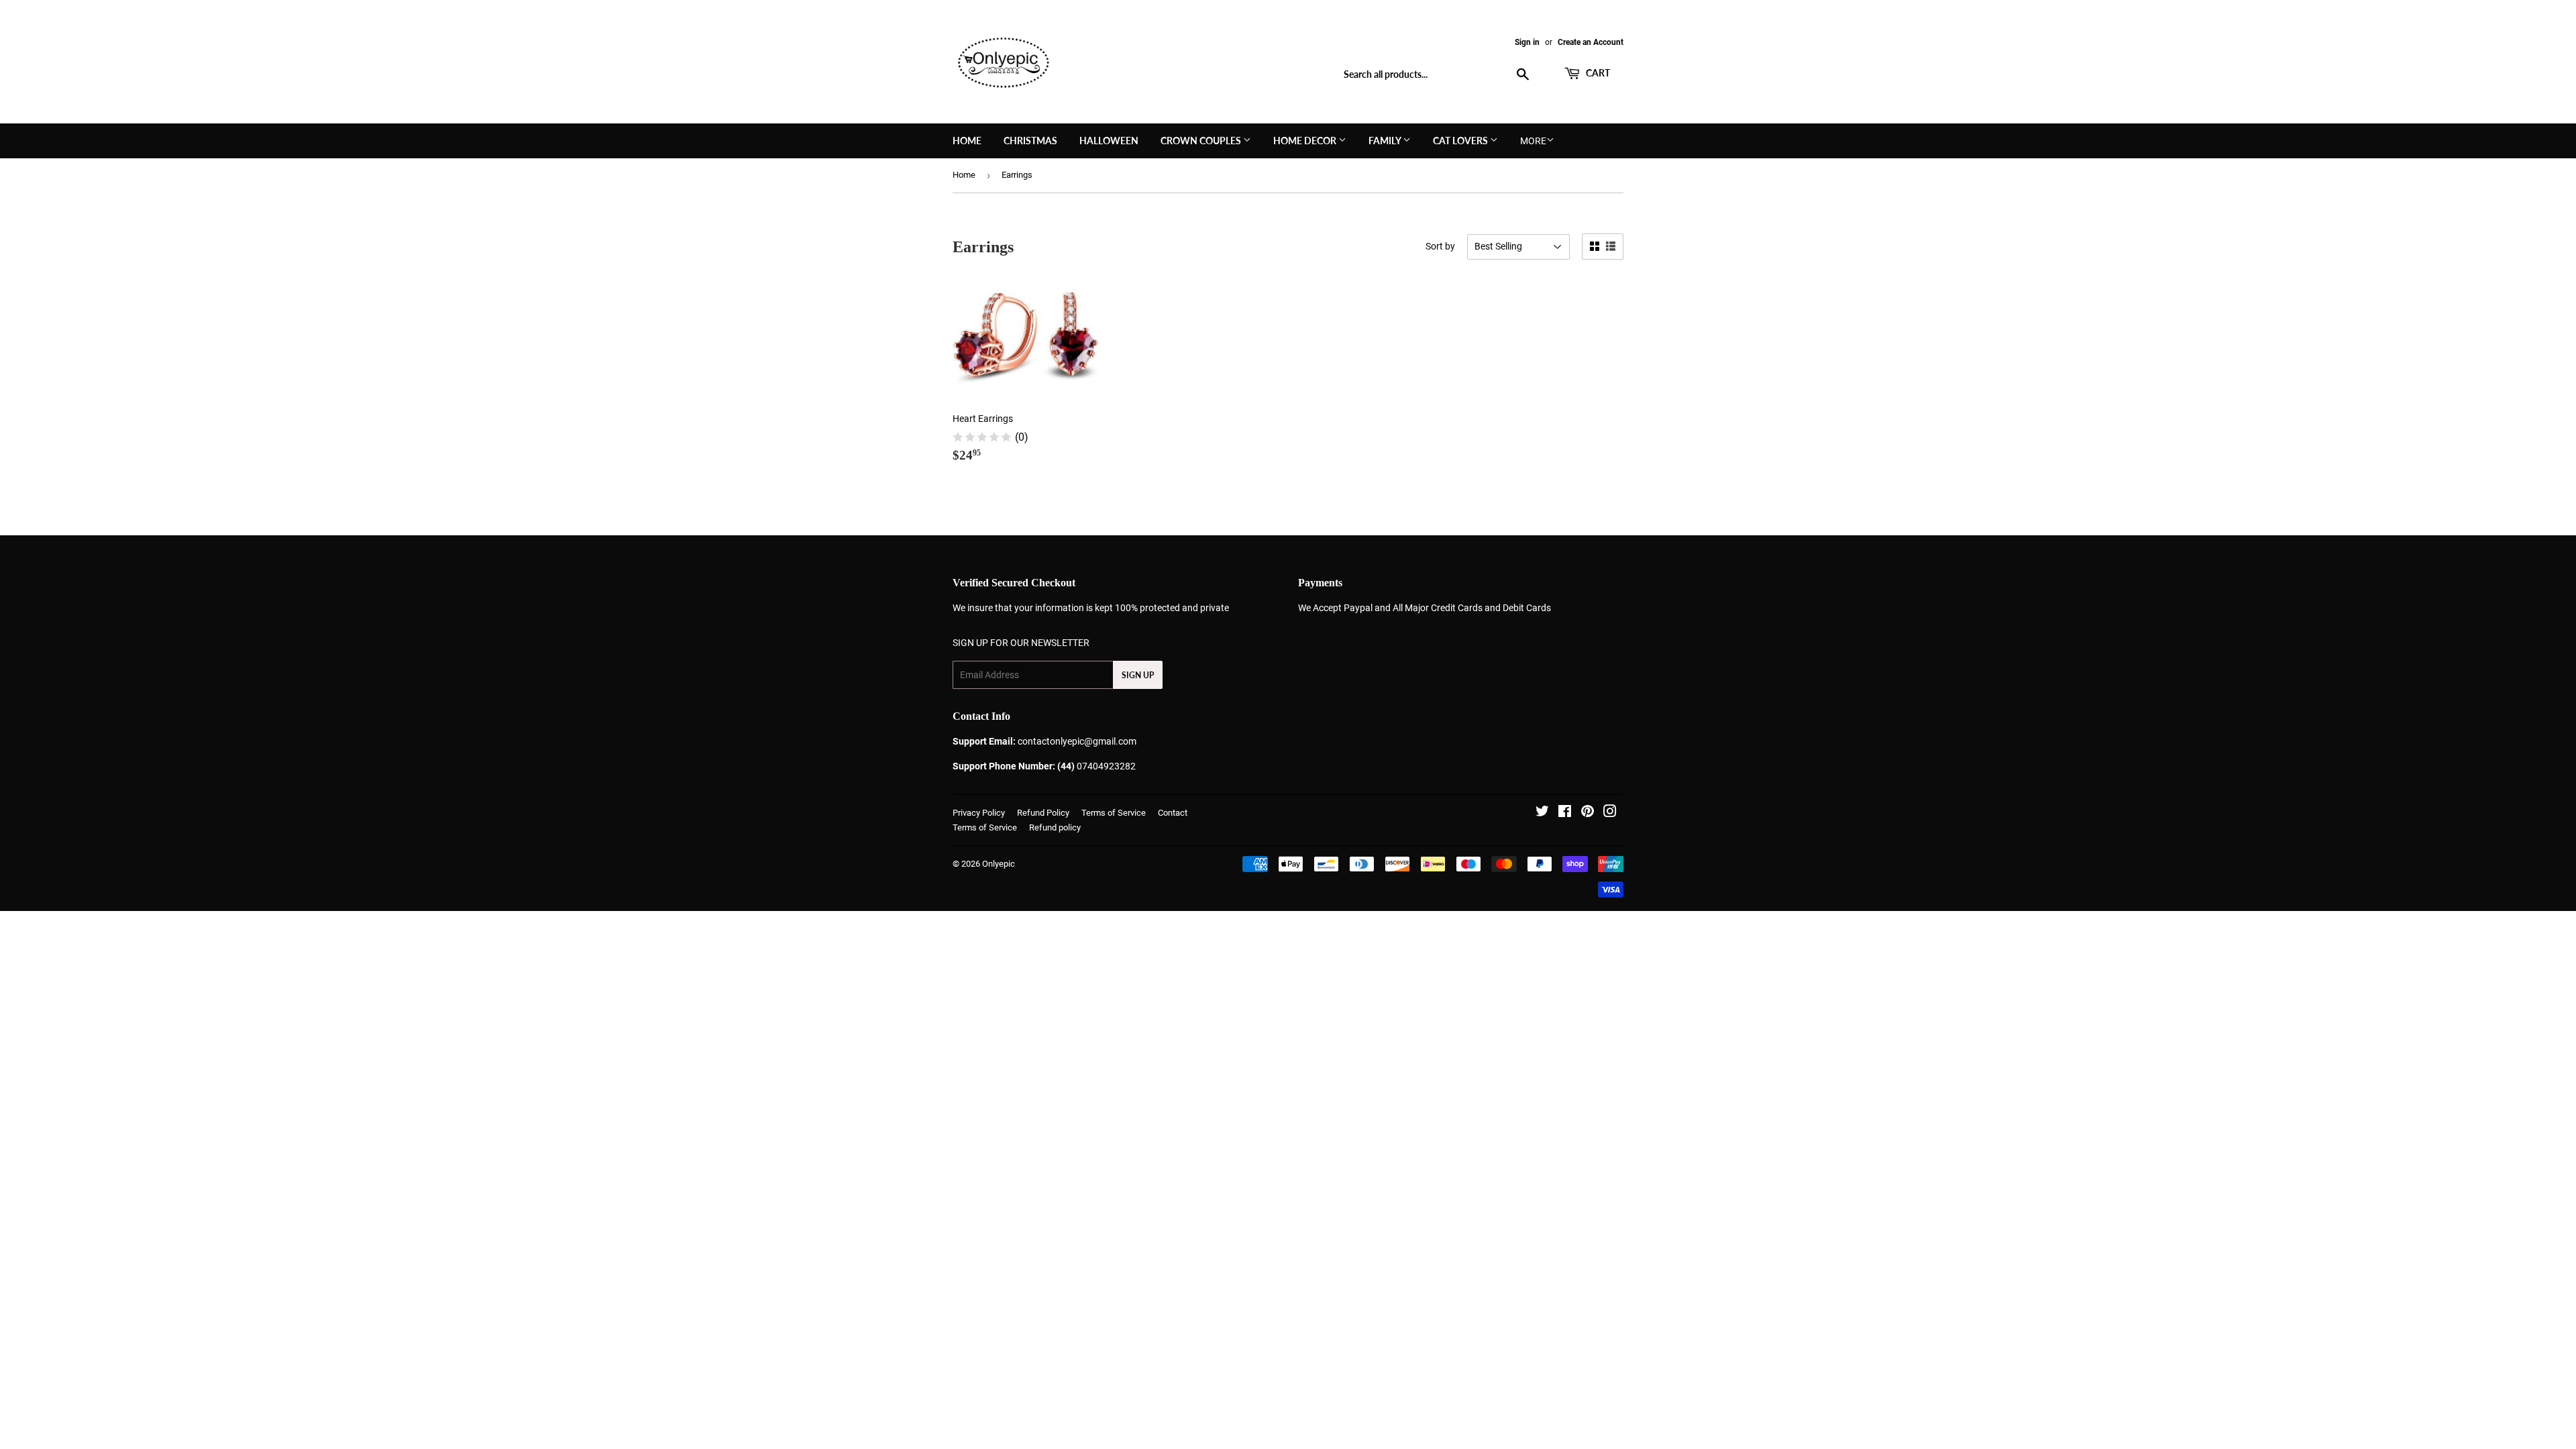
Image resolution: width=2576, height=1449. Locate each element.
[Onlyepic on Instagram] (1610, 813)
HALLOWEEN (1109, 141)
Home (964, 175)
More (1533, 141)
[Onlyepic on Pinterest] (1588, 813)
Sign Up (1138, 675)
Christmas (1030, 141)
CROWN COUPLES (1202, 141)
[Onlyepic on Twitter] (1542, 813)
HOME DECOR (1306, 141)
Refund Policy (1043, 813)
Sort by (1440, 246)
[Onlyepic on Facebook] (1565, 813)
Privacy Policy (979, 813)
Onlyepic (999, 864)
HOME (967, 141)
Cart (1597, 73)
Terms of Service (1114, 813)
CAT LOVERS (1461, 141)
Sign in (1527, 42)
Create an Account (1591, 42)
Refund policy (1055, 827)
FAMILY (1386, 141)
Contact (1173, 813)
